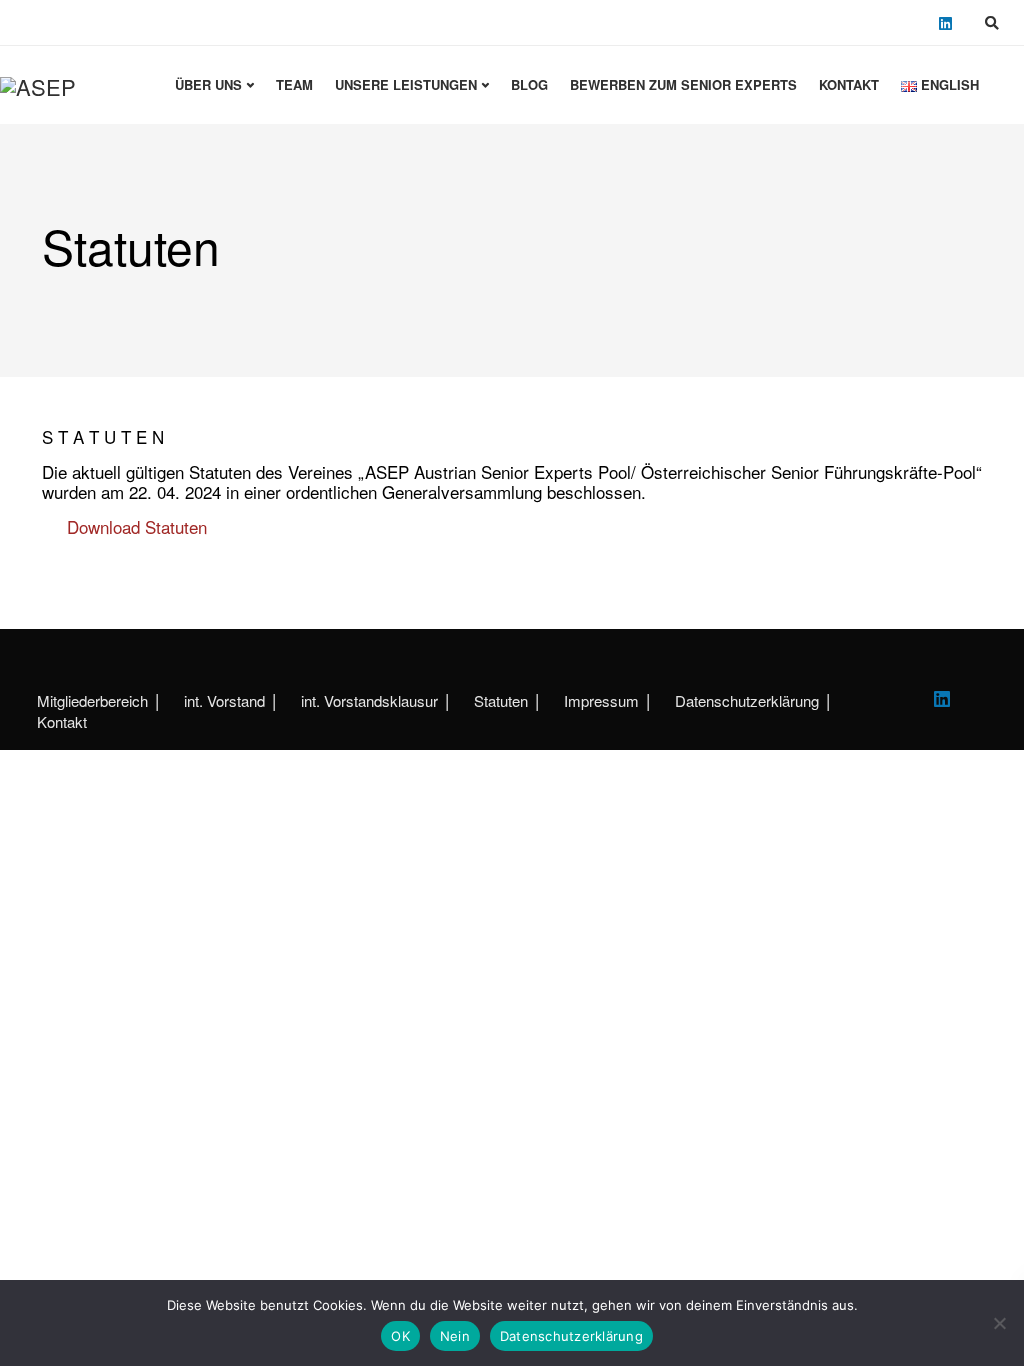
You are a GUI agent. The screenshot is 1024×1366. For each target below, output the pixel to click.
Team (294, 84)
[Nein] (999, 1323)
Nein (455, 1336)
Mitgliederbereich (92, 701)
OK (400, 1336)
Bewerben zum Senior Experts (683, 84)
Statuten (501, 701)
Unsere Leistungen (406, 84)
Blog (529, 84)
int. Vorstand (224, 701)
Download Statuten (137, 526)
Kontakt (849, 84)
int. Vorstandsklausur (369, 701)
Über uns (208, 84)
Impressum (601, 701)
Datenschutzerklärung (747, 701)
